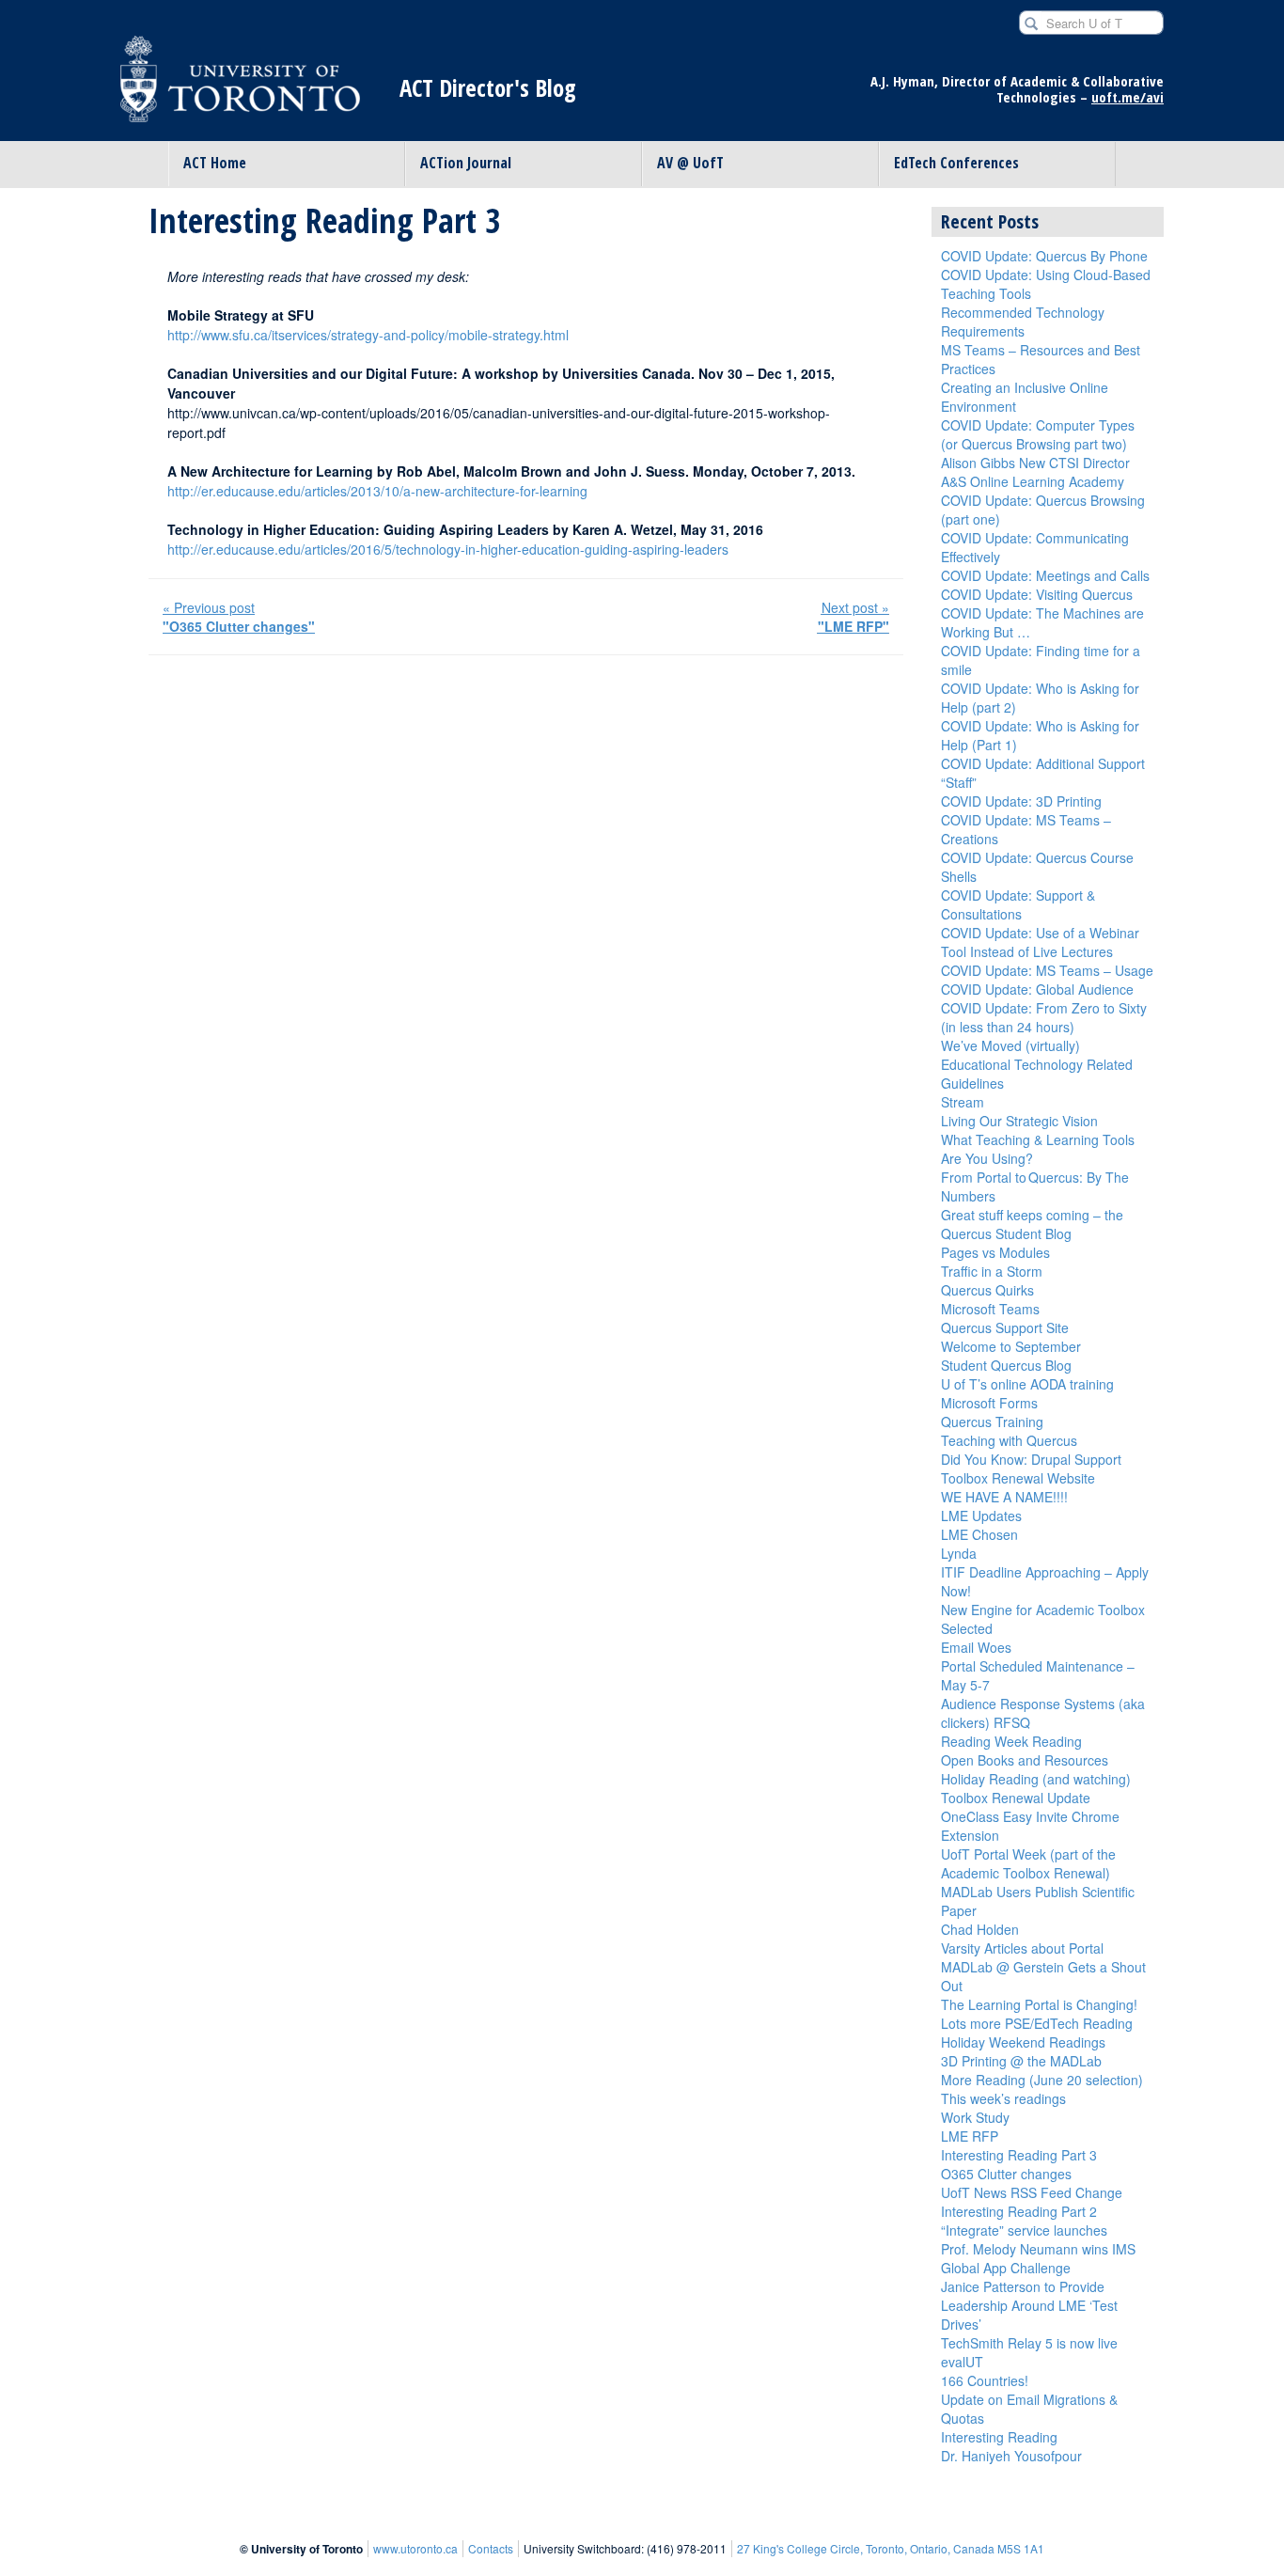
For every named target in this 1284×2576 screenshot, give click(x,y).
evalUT (962, 2362)
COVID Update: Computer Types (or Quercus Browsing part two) (1038, 434)
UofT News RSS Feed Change (1032, 2192)
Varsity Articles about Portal (1022, 1948)
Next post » (853, 617)
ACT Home (215, 163)
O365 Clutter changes (1006, 2174)
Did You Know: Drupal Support (1031, 1459)
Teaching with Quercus (1009, 1440)
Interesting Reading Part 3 (1019, 2155)
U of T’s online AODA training (1027, 1384)
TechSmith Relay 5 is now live (1029, 2343)
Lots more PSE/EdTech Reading (1037, 2023)
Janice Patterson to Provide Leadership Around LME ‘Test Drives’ (1029, 2305)
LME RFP (970, 2136)
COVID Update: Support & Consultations (1018, 904)
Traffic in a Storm (992, 1271)
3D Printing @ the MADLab (1021, 2061)
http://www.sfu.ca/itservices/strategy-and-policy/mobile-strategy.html (368, 335)
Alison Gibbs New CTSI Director (1035, 463)
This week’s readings (1003, 2098)
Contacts (491, 2548)
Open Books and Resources (1025, 1760)
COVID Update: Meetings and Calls (1045, 575)
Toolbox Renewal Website (1018, 1478)
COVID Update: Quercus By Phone (1044, 256)
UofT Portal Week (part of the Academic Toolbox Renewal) (1028, 1863)
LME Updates (981, 1516)
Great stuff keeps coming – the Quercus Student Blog (1032, 1224)
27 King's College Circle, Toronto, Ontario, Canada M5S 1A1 (891, 2548)
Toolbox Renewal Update (1016, 1798)
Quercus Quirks (987, 1290)
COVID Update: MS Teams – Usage (1047, 970)
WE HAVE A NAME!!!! (1004, 1497)
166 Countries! (985, 2380)
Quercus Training (992, 1422)
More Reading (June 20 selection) (1042, 2080)
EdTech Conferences (956, 163)
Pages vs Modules (995, 1252)
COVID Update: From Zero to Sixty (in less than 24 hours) (1044, 1017)
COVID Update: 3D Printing (1021, 801)
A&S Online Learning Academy (1033, 481)
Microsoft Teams (990, 1309)
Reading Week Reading (1011, 1741)
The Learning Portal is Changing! (1039, 2004)
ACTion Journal (466, 163)
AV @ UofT (690, 163)
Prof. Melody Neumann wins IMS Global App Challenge (1038, 2258)
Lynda (959, 1553)
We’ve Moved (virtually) (1010, 1045)
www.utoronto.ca (415, 2548)
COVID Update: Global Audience (1037, 989)
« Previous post (239, 617)
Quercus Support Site (1005, 1327)
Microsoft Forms (989, 1403)
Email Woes (976, 1647)
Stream (963, 1102)
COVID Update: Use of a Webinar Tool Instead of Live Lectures (1040, 942)
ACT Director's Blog (488, 88)
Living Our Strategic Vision (1019, 1121)
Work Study (975, 2117)
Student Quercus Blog (1006, 1365)
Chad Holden (980, 1929)
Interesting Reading (999, 2437)
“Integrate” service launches (1024, 2230)
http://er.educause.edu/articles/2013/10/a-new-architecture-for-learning (377, 491)
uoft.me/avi (1127, 97)
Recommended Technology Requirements (1023, 322)
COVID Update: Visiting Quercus (1037, 594)
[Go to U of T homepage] (240, 88)
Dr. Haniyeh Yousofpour (1011, 2456)
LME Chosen (979, 1534)
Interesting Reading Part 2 (1019, 2211)
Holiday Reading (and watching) (1036, 1779)
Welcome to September (1011, 1346)
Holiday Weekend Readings (1023, 2042)
